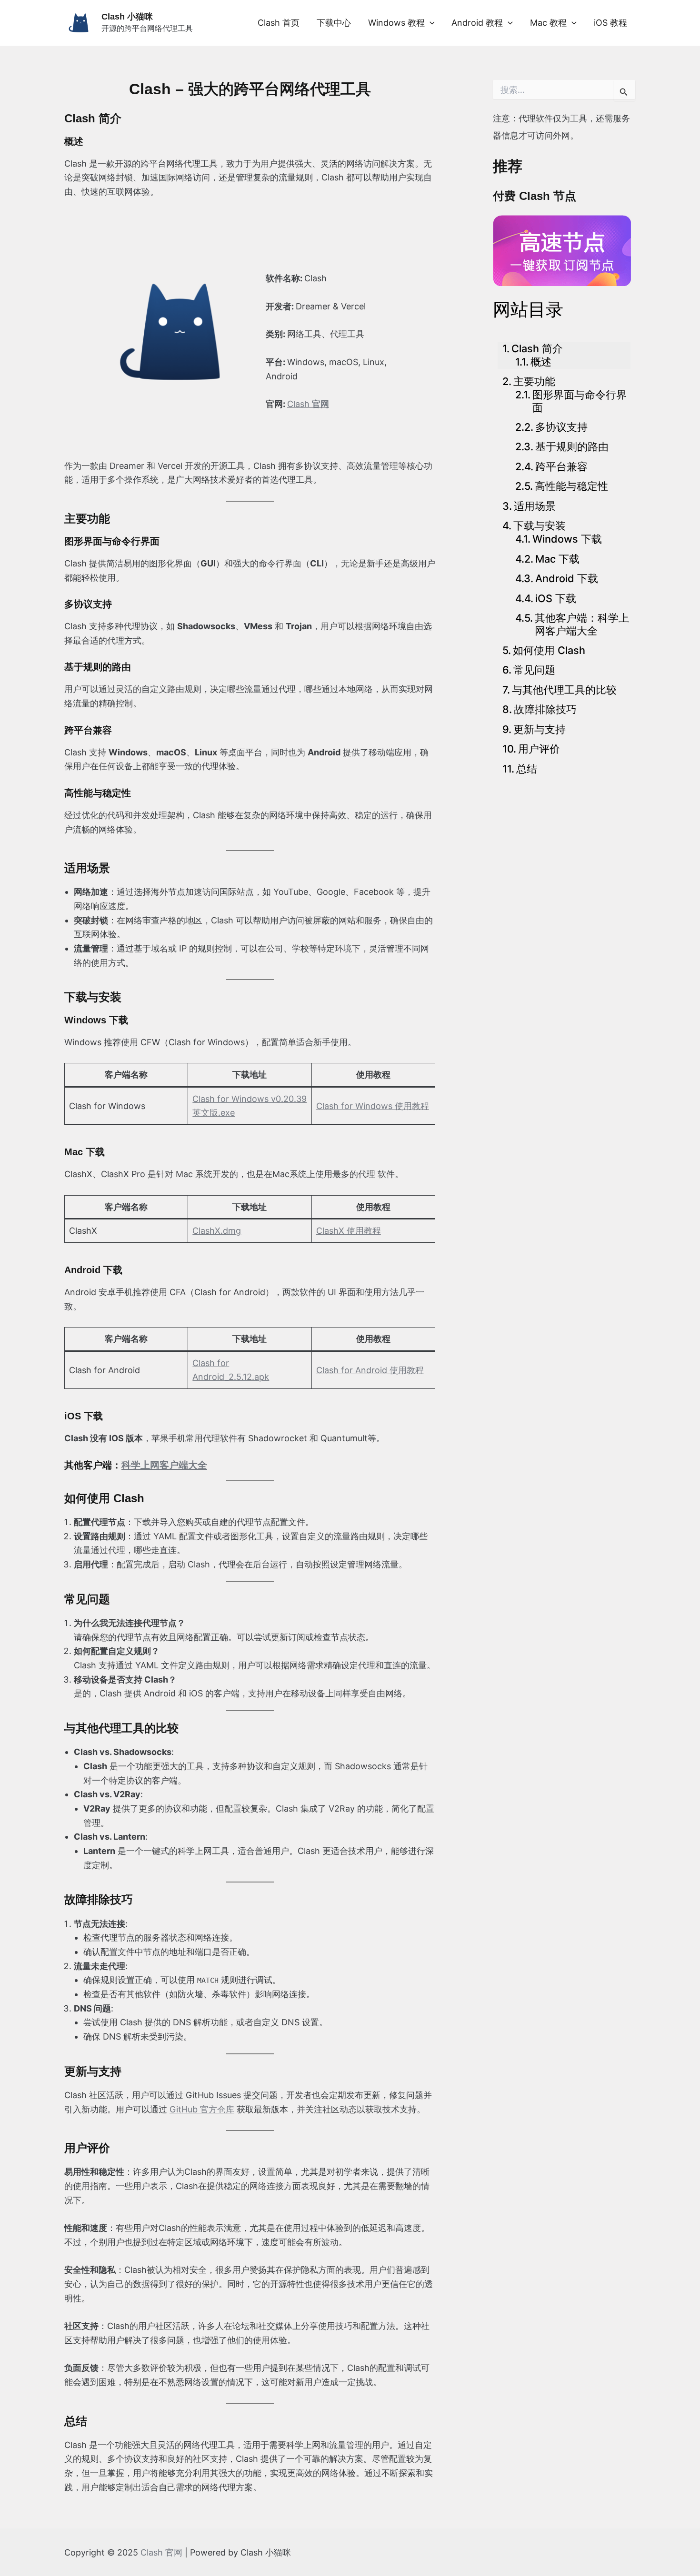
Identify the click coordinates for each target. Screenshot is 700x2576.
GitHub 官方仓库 (202, 2109)
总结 (527, 769)
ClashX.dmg (217, 1231)
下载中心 (334, 23)
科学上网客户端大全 (164, 1465)
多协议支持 (561, 427)
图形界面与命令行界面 (580, 401)
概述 (541, 362)
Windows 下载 (567, 539)
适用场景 (535, 506)
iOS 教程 (610, 23)
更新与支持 (540, 729)
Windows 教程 (396, 23)
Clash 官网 (161, 2552)
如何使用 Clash (549, 650)
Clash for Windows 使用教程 (373, 1106)
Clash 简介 (537, 348)
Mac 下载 (557, 559)
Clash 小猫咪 (127, 17)
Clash (308, 404)
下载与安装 (540, 525)
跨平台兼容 (561, 466)
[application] (430, 23)
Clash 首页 (279, 23)
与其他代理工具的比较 (564, 690)
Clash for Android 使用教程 (370, 1370)
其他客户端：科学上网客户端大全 (582, 624)
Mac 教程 (548, 23)
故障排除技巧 (545, 709)
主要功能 (534, 381)
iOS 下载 (556, 598)
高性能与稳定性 (571, 486)
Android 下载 (567, 578)
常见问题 (534, 670)
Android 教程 (477, 23)
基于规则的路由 (572, 446)
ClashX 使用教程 (349, 1231)
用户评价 (539, 749)
